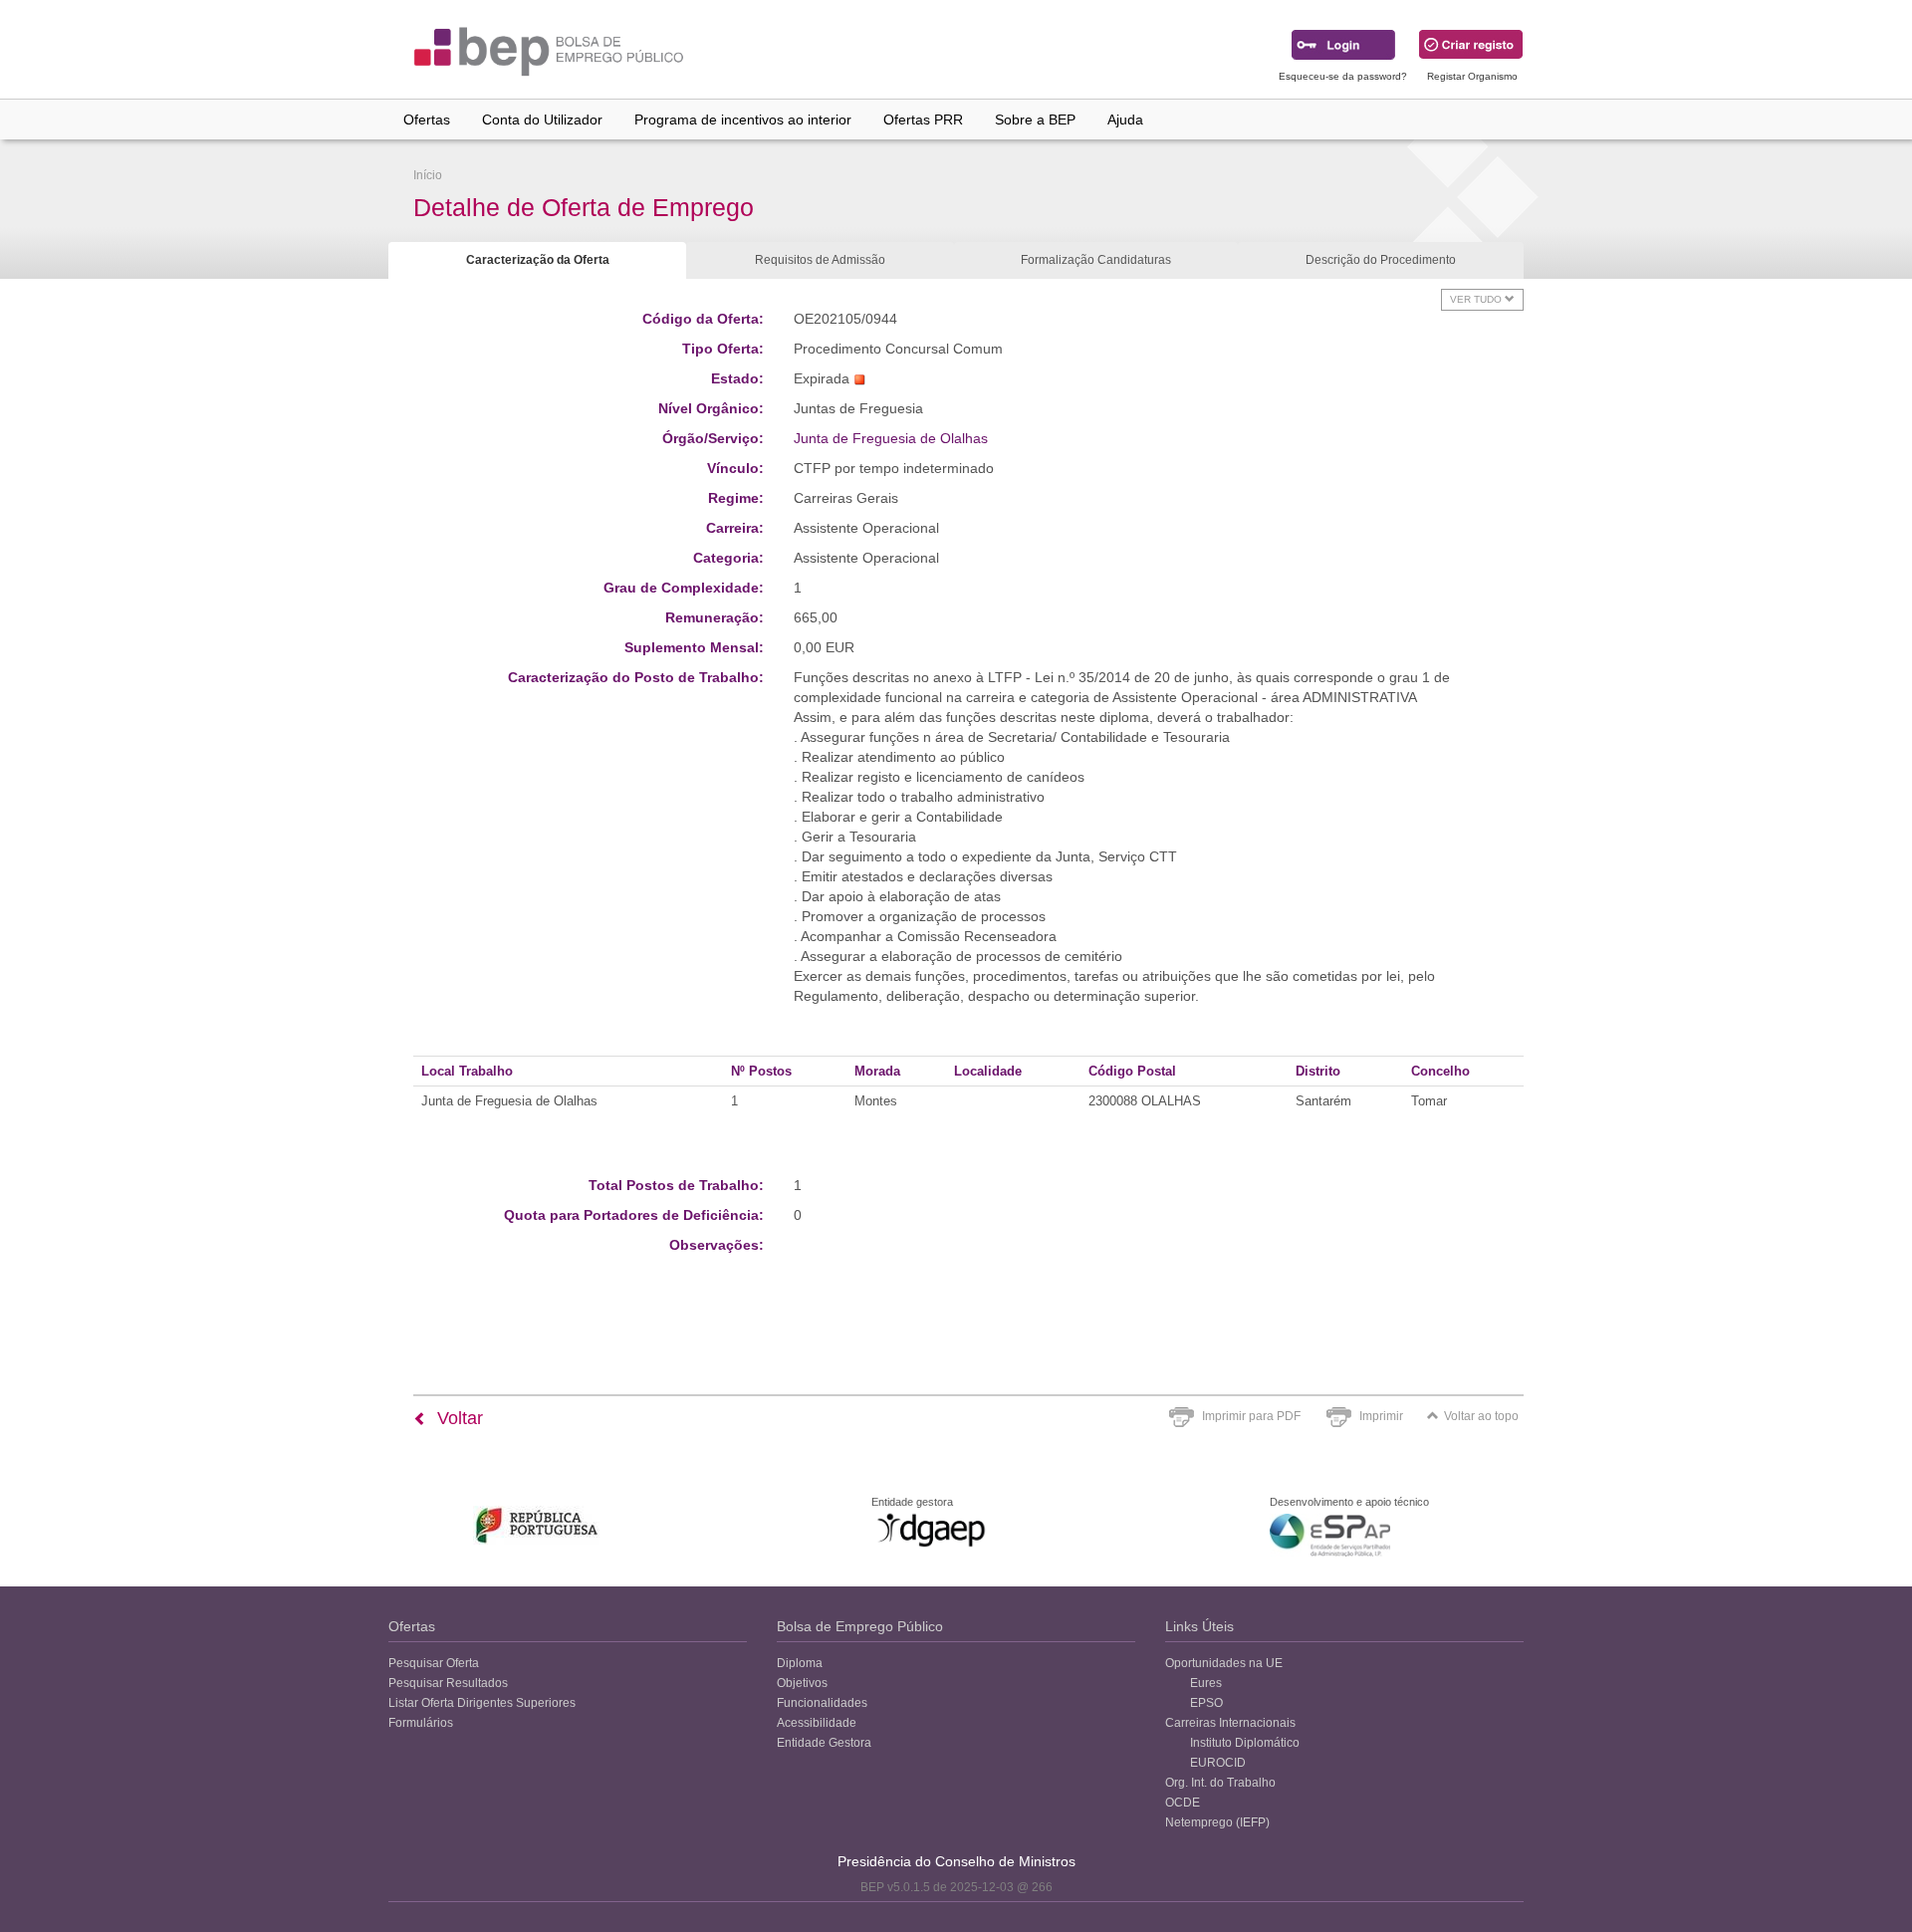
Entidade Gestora (824, 1743)
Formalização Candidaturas (1096, 260)
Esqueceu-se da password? (1343, 76)
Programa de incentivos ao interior (743, 120)
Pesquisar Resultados (448, 1683)
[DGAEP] (931, 1530)
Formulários (421, 1723)
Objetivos (802, 1683)
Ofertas (427, 120)
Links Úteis (1199, 1626)
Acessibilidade (817, 1723)
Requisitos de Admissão (820, 260)
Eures (1206, 1683)
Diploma (800, 1663)
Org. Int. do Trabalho (1220, 1783)
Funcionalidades (822, 1703)
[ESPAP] (1330, 1535)
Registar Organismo (1472, 76)
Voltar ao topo (1481, 1416)
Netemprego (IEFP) (1217, 1822)
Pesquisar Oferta (434, 1663)
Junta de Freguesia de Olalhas (891, 438)
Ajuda (1125, 120)
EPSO (1206, 1703)
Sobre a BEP (1035, 120)
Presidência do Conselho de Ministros (956, 1861)
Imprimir (1381, 1416)
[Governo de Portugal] (537, 1525)
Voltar (458, 1418)
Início (428, 175)
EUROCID (1218, 1763)
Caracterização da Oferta (538, 260)
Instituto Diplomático (1245, 1743)
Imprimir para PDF (1251, 1416)
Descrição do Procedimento (1381, 260)
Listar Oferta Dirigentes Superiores (482, 1703)
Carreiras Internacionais (1230, 1723)
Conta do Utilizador (542, 120)
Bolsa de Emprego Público (860, 1626)
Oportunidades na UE (1224, 1663)
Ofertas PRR (923, 120)
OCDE (1183, 1803)
